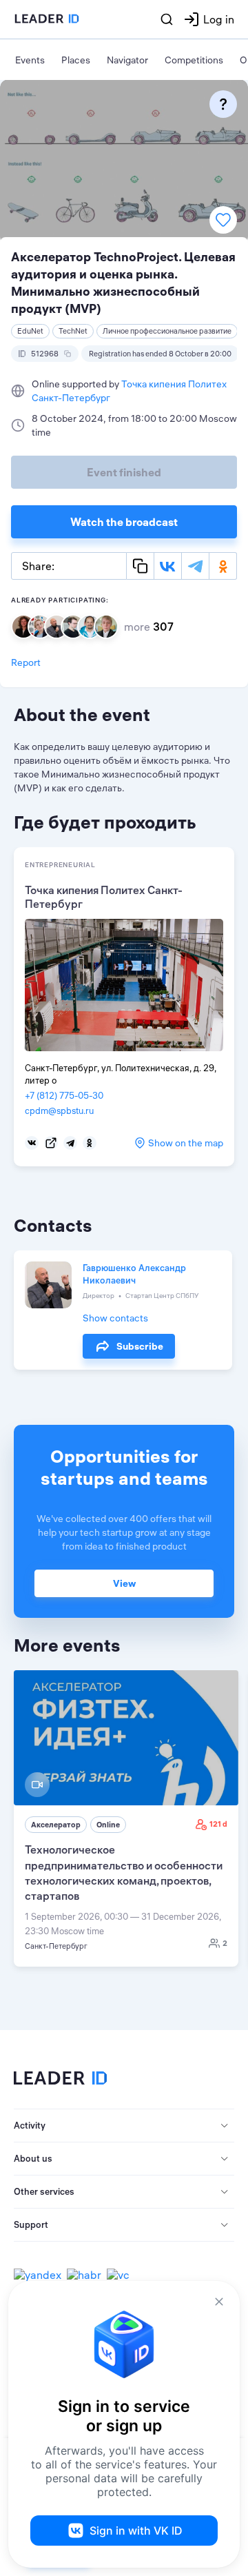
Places (76, 60)
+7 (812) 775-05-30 (64, 1095)
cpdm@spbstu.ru (59, 1110)
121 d (218, 1824)
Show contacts (115, 1318)
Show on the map (186, 1143)
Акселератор (56, 1825)
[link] (126, 1818)
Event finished (124, 472)
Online (108, 1825)
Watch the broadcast (124, 522)
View (124, 1583)
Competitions (194, 60)
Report (26, 662)
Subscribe (140, 1346)
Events (30, 60)
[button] (124, 2126)
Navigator (127, 60)
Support (31, 2224)
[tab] (124, 2126)
